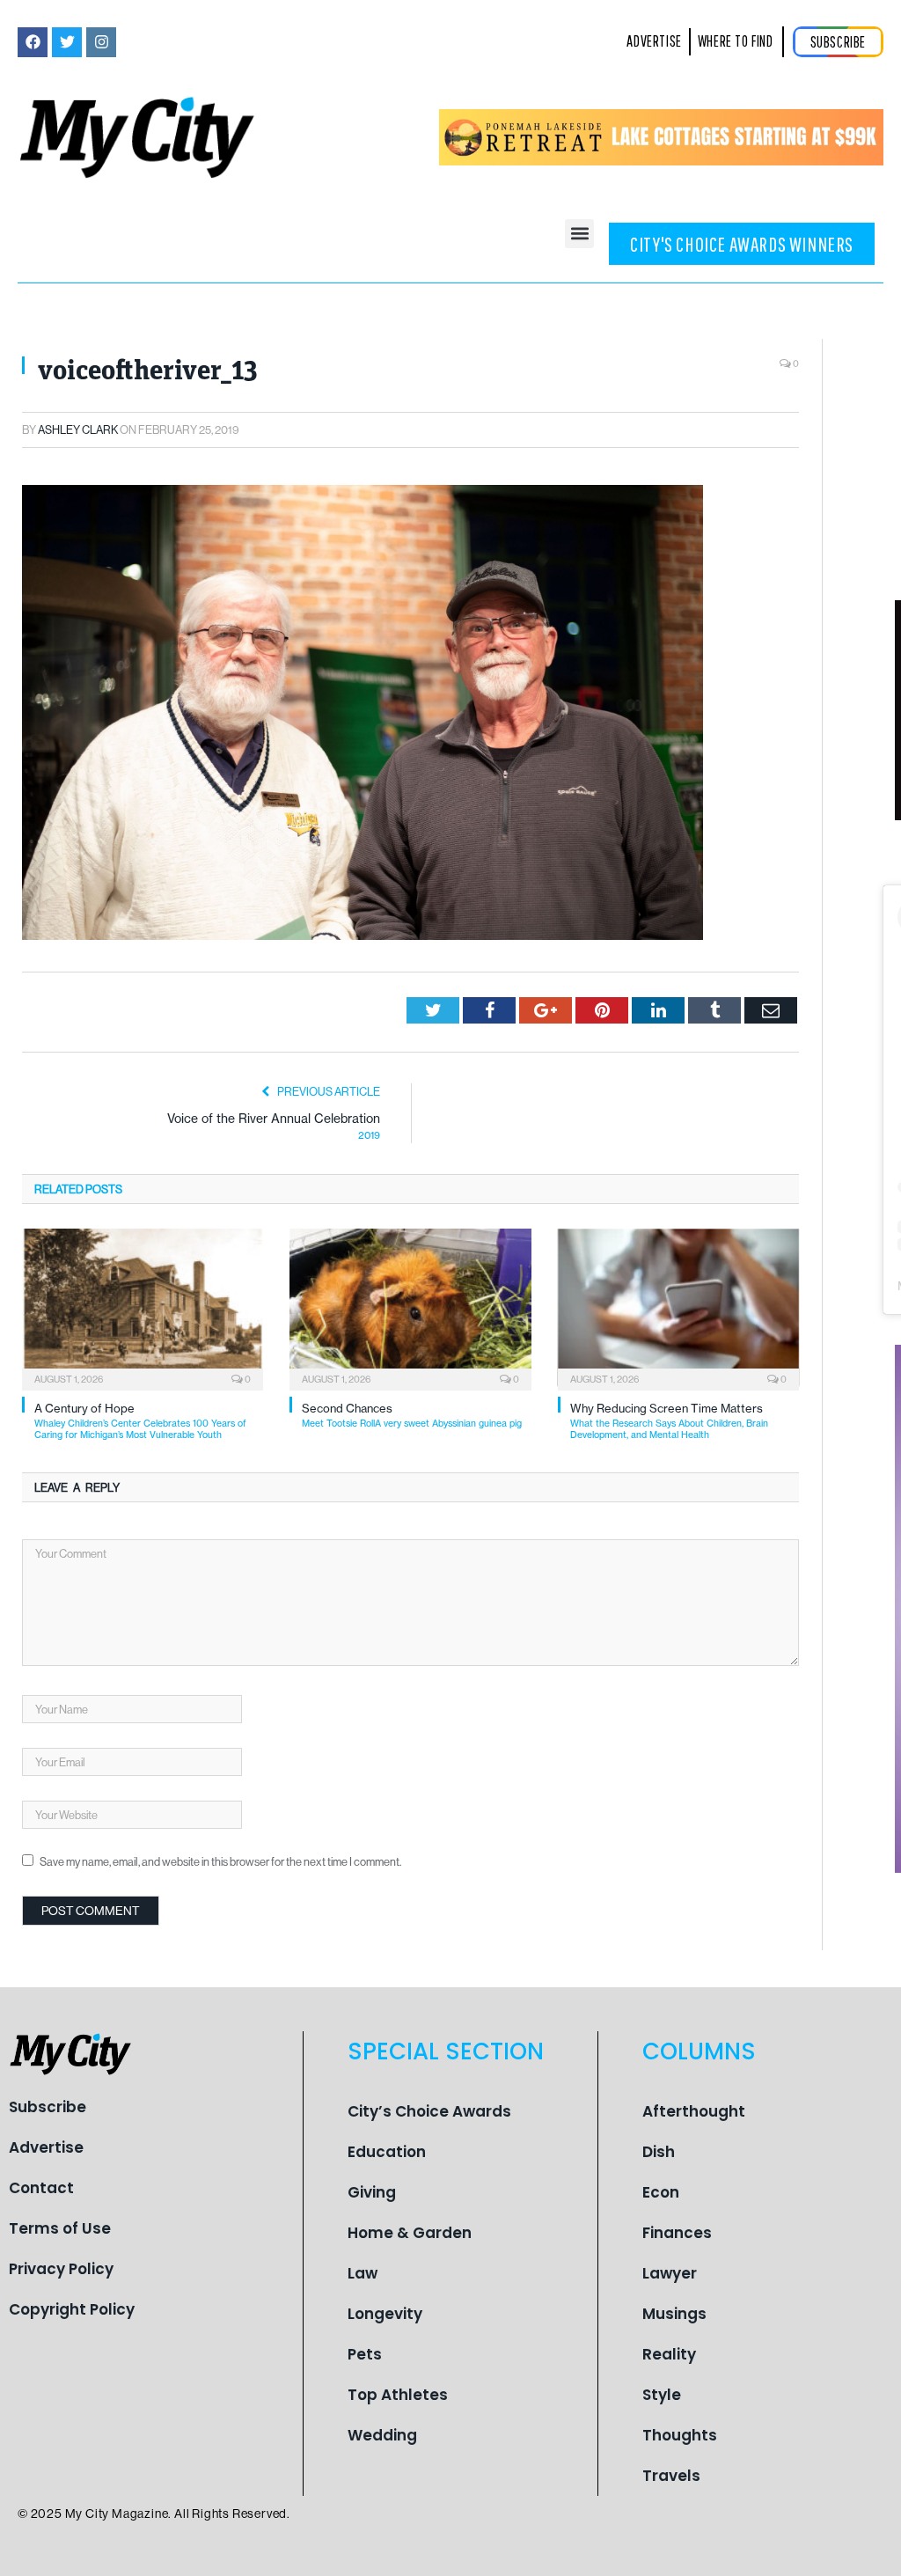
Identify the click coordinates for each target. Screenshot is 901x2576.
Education (387, 2152)
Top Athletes (398, 2395)
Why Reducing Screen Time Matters (669, 1421)
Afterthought (694, 2111)
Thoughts (680, 2435)
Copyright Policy (72, 2309)
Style (662, 2395)
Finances (677, 2233)
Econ (661, 2192)
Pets (365, 2354)
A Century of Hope (140, 1421)
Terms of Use (60, 2228)
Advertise (46, 2147)
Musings (674, 2314)
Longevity (385, 2314)
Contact (41, 2188)
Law (363, 2273)
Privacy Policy (61, 2269)
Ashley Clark (78, 429)
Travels (671, 2476)
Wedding (382, 2435)
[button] (579, 234)
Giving (372, 2192)
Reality (669, 2354)
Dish (659, 2152)
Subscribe (48, 2107)
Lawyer (670, 2273)
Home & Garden (410, 2233)
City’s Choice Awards (429, 2111)
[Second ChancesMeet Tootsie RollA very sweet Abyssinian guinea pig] (410, 1308)
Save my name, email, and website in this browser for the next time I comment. (220, 1861)
